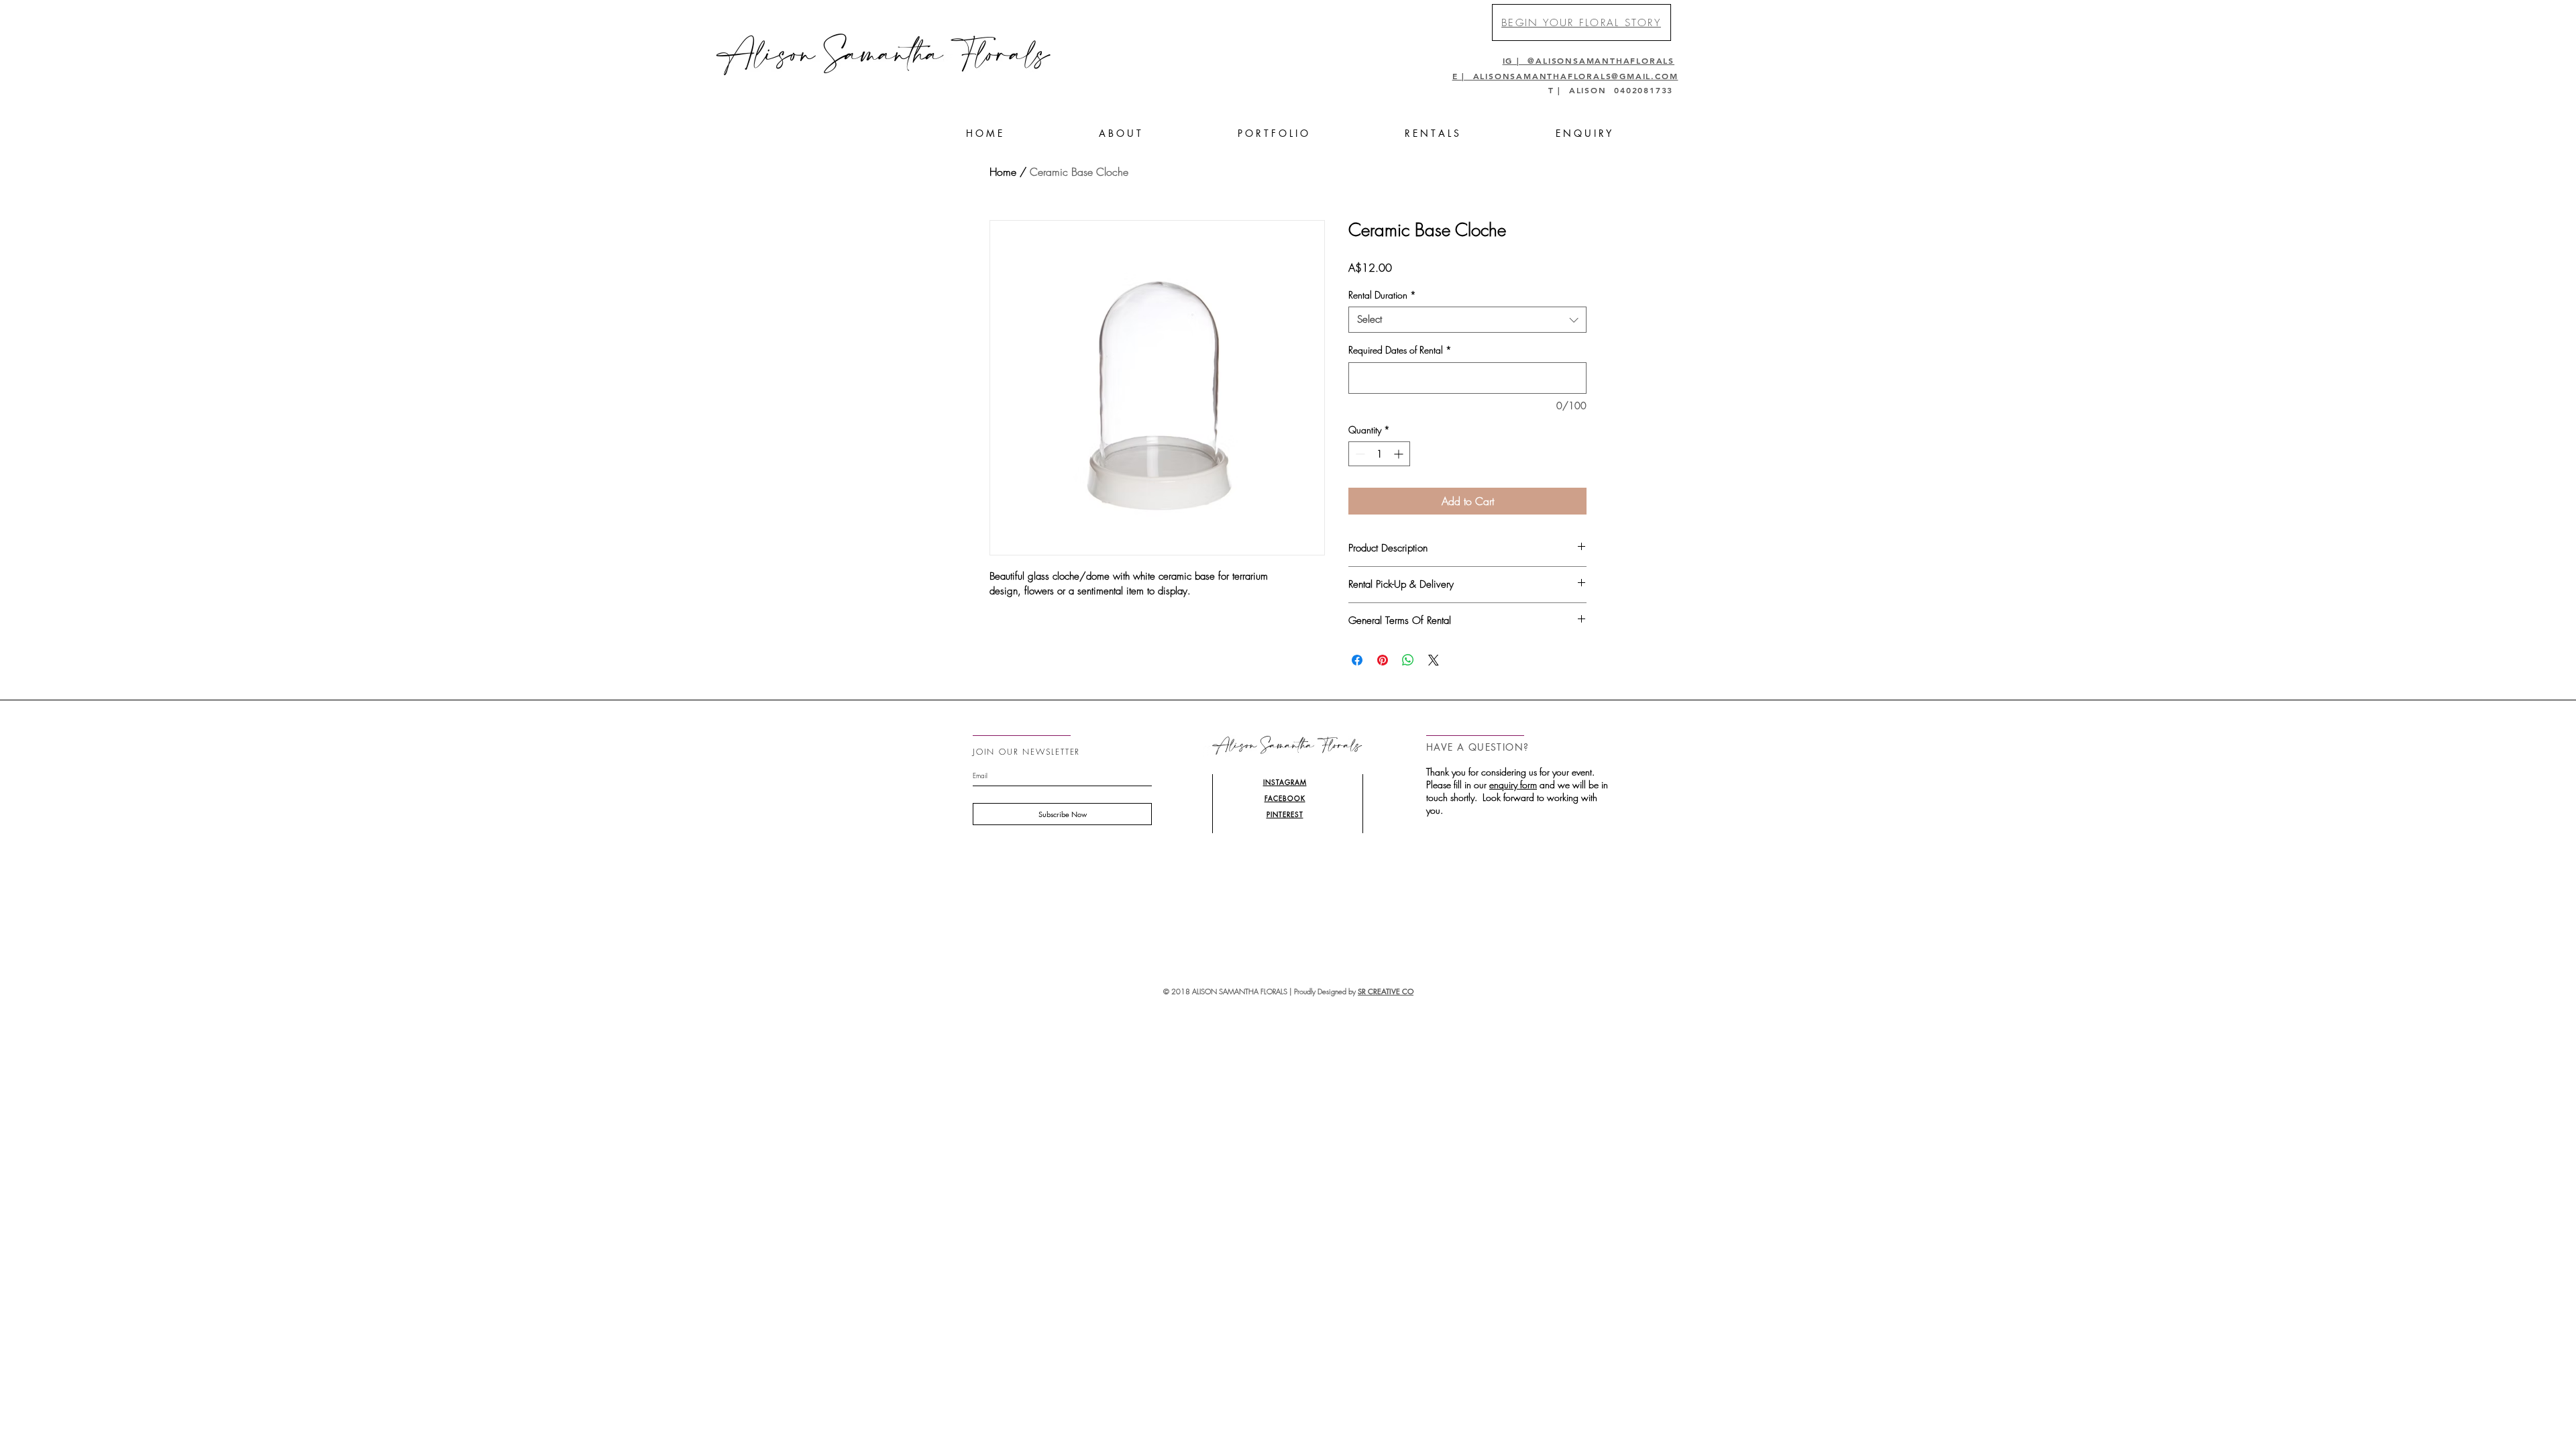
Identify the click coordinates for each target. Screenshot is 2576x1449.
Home (1003, 172)
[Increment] (1400, 454)
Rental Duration (1382, 295)
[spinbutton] (1379, 454)
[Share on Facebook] (1357, 660)
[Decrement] (1359, 454)
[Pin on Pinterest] (1383, 660)
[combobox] (1467, 320)
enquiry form (1513, 785)
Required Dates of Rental (1400, 350)
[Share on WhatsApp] (1408, 660)
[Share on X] (1434, 660)
